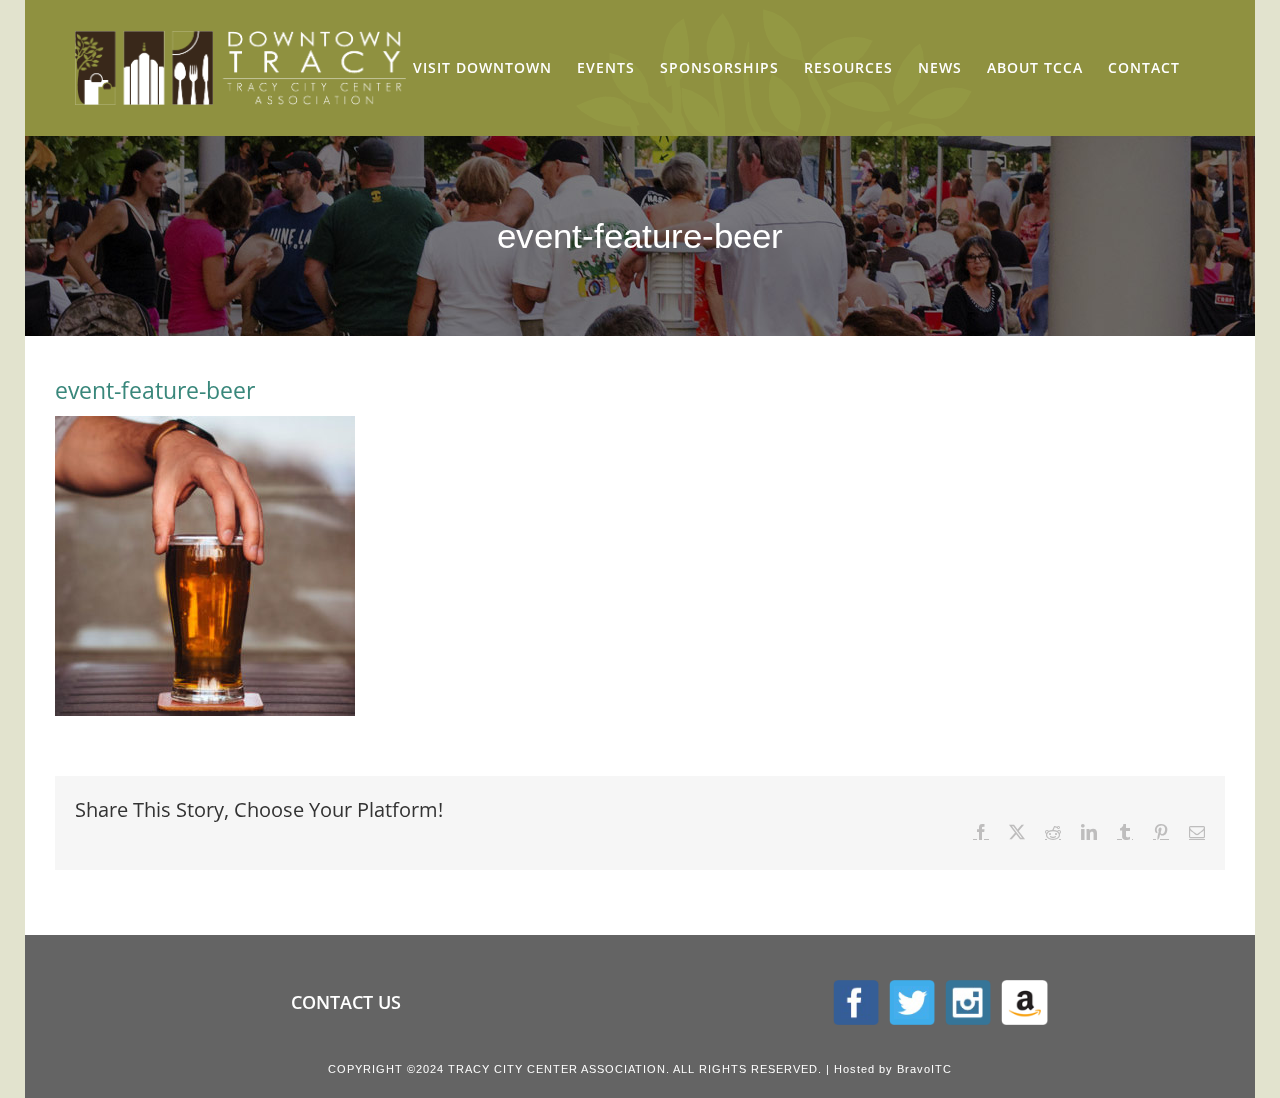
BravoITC (924, 1069)
